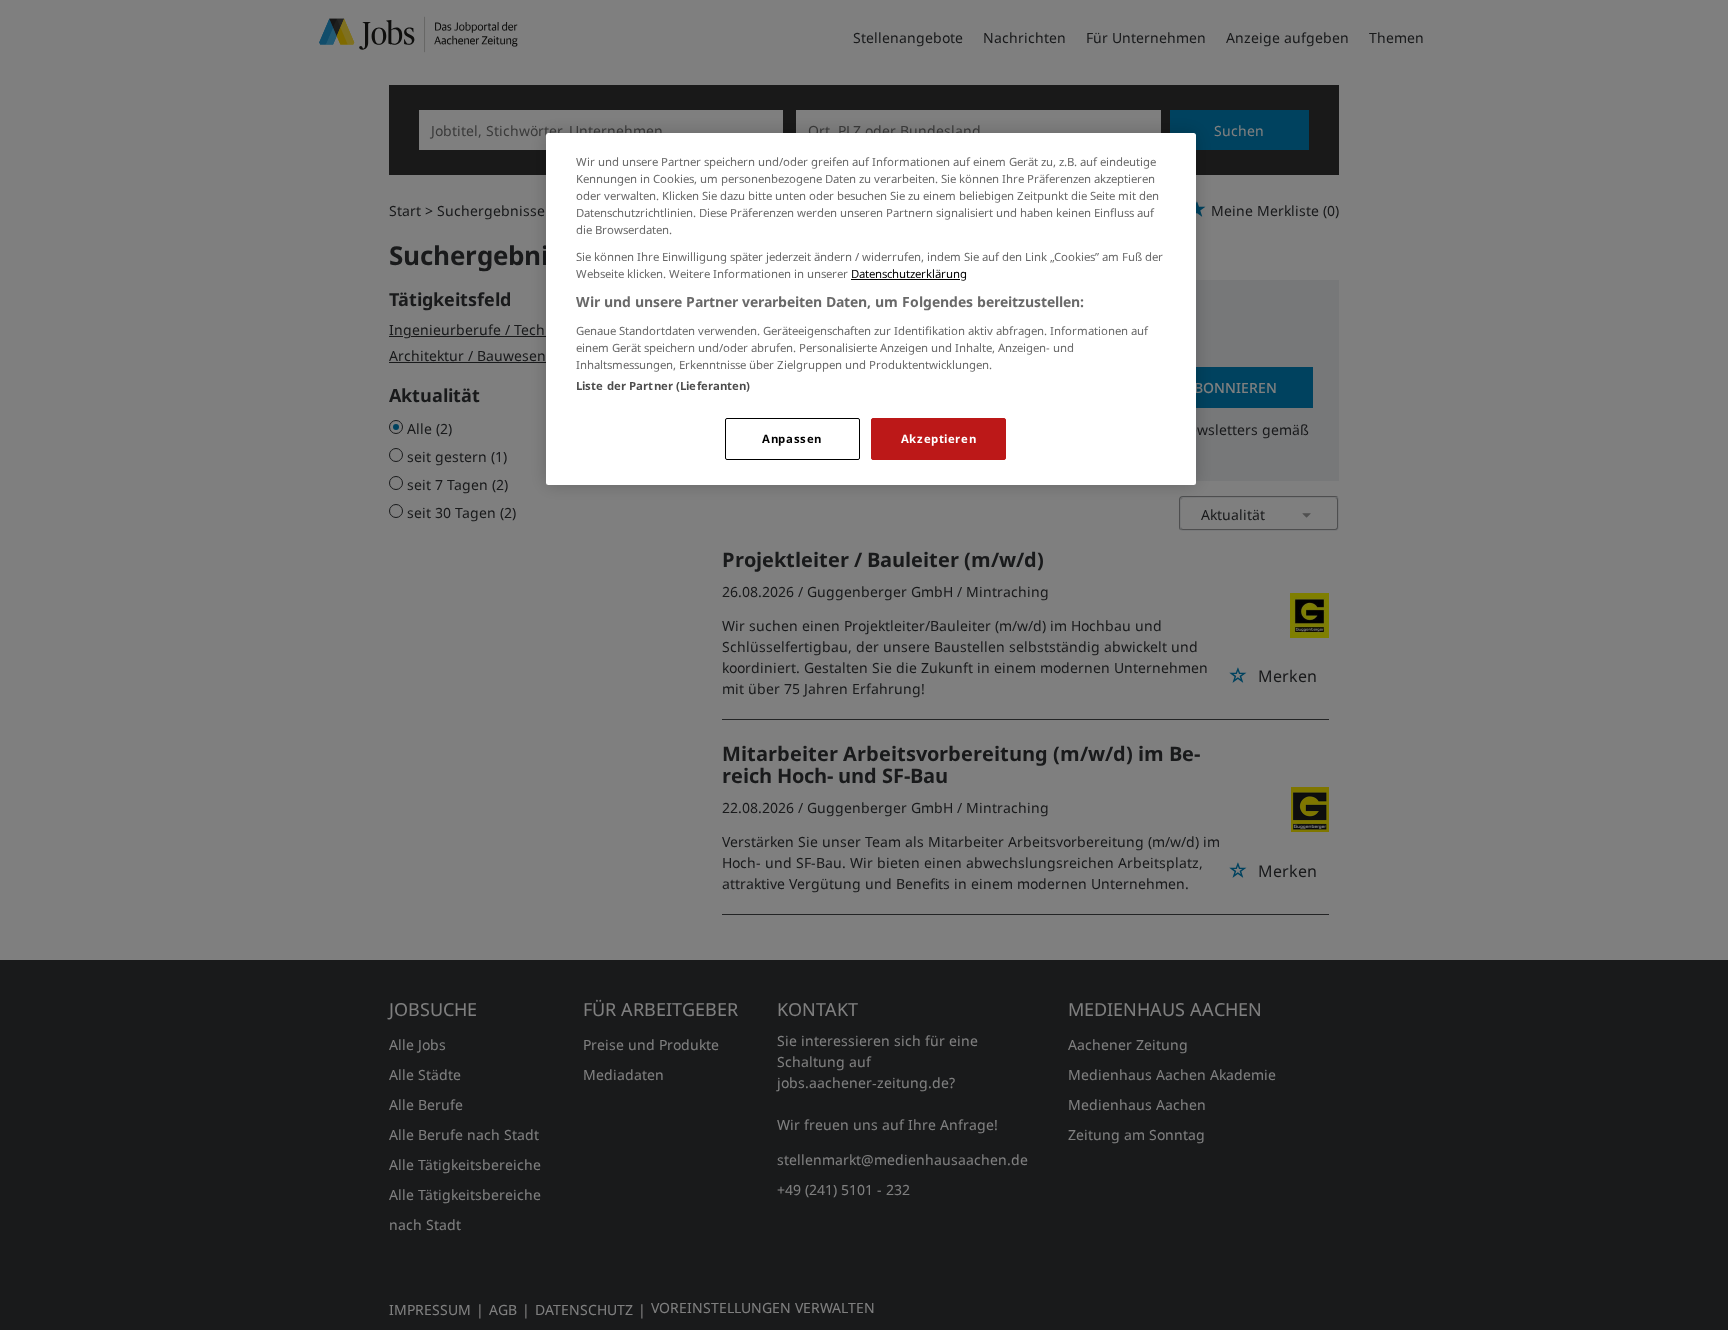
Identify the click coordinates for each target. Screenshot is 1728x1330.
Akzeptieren (938, 438)
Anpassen (792, 438)
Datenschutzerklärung (909, 273)
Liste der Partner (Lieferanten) (663, 385)
